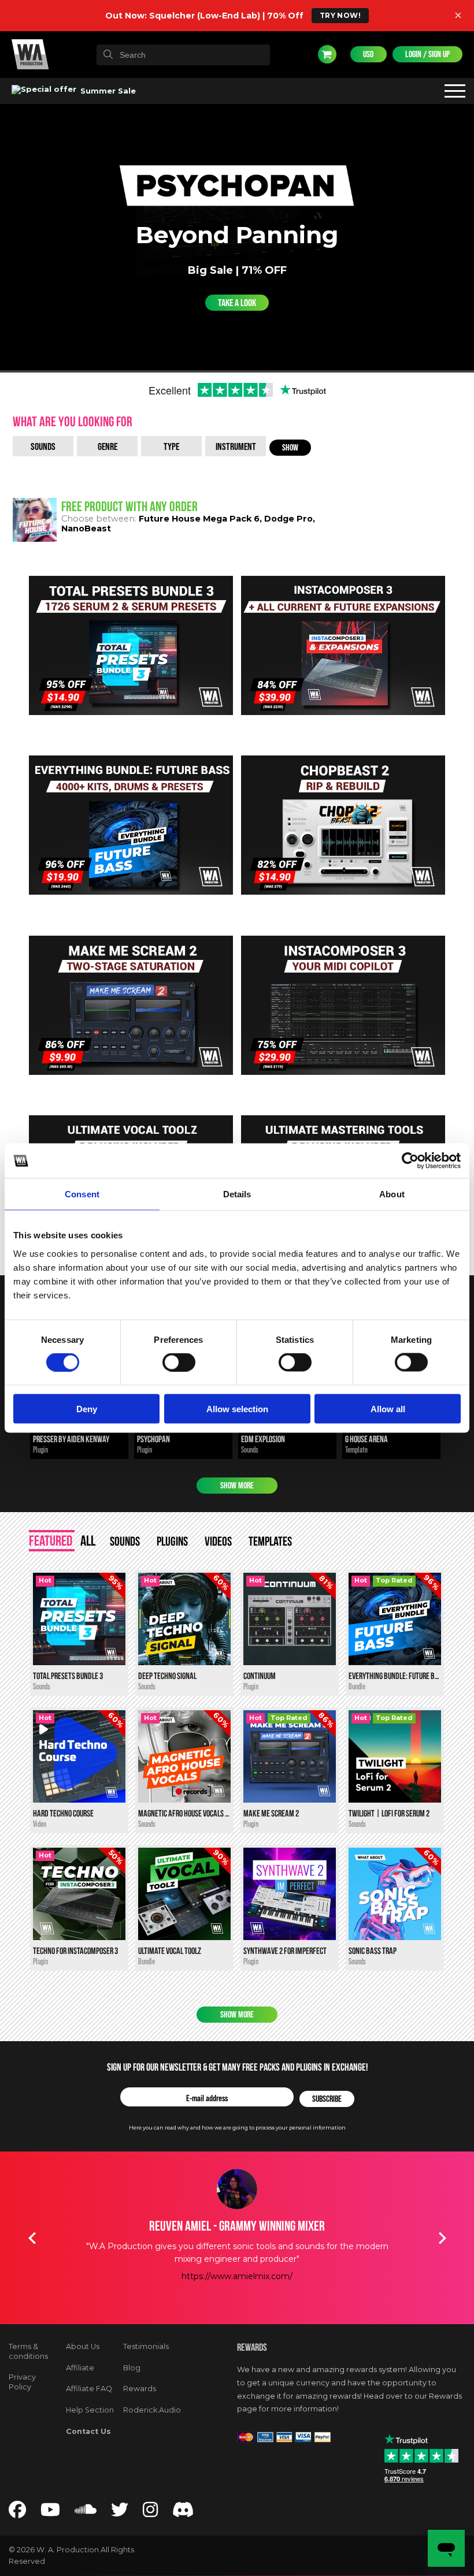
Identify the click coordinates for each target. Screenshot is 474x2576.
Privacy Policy (22, 2382)
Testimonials (146, 2346)
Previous (32, 2238)
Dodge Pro (288, 519)
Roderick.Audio (152, 2410)
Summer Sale (107, 91)
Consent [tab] (82, 1194)
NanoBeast (86, 528)
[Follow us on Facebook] (17, 2513)
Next (442, 2238)
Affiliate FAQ (89, 2389)
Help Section (90, 2410)
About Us (83, 2346)
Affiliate (80, 2368)
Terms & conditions (28, 2351)
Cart (327, 54)
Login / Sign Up (427, 54)
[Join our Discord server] (183, 2513)
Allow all (388, 1408)
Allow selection (237, 1408)
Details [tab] (237, 1194)
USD (369, 54)
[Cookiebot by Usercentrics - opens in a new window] (410, 1161)
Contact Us (88, 2431)
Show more (237, 1486)
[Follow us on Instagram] (150, 2513)
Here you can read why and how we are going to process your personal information (237, 2128)
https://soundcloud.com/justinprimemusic (237, 2276)
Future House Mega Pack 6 (199, 519)
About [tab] (392, 1194)
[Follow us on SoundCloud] (86, 2513)
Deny (87, 1408)
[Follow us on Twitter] (120, 2513)
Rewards (140, 2389)
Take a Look (237, 303)
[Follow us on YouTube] (50, 2513)
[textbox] (183, 55)
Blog (132, 2368)
